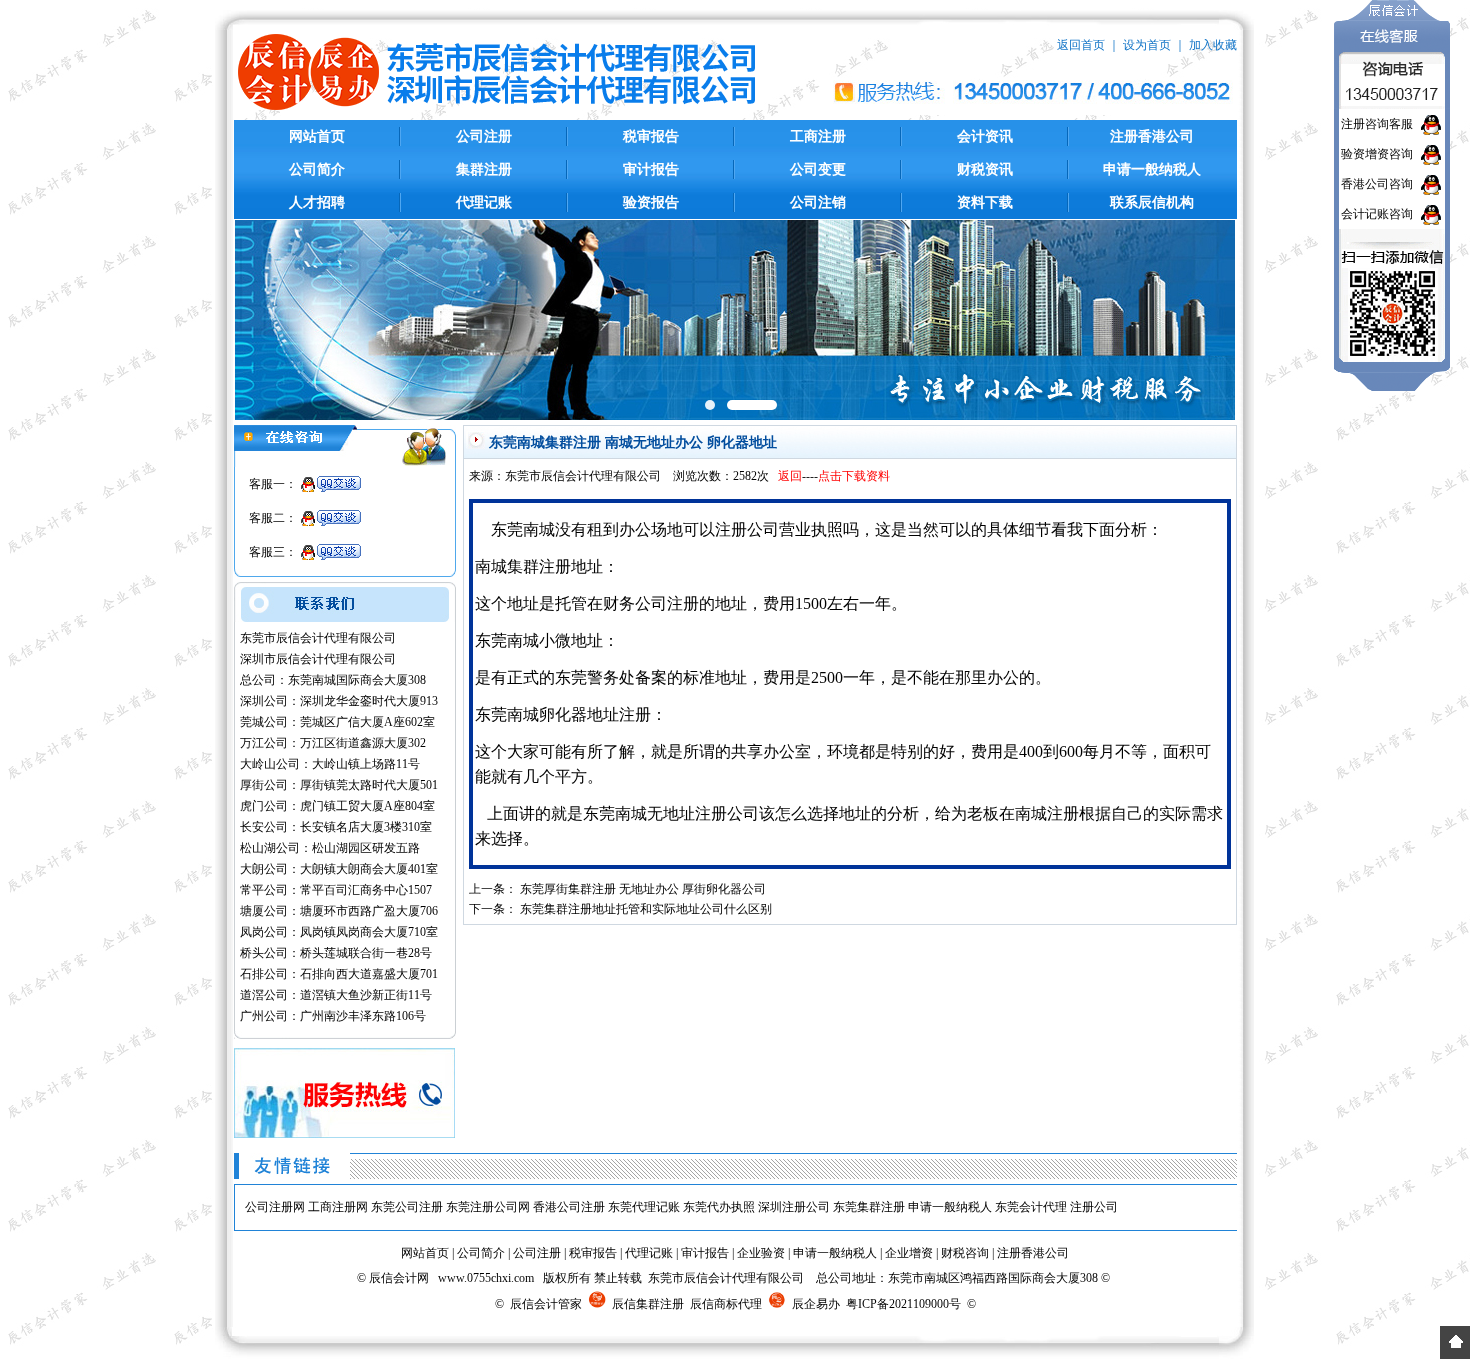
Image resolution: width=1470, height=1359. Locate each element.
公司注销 (818, 202)
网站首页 (317, 136)
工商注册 (818, 136)
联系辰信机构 (1152, 202)
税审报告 (651, 136)
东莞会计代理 (1031, 1207)
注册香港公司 (1152, 136)
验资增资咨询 (1377, 154)
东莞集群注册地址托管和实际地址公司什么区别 (646, 909)
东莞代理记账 (644, 1207)
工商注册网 (338, 1207)
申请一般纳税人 (1152, 169)
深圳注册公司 (794, 1207)
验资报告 (651, 202)
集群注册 (484, 169)
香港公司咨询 (1377, 184)
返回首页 (1081, 45)
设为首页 (1147, 45)
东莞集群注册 (869, 1207)
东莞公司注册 (407, 1207)
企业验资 (761, 1253)
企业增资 (909, 1253)
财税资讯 (985, 169)
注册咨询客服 (1377, 124)
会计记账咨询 (1377, 214)
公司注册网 (275, 1207)
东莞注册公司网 (488, 1207)
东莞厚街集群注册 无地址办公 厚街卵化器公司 (643, 889)
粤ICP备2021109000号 (903, 1304)
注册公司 (1094, 1207)
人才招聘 (317, 202)
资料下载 (985, 202)
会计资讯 (985, 136)
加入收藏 (1213, 45)
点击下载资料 (854, 476)
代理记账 (484, 202)
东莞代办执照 (719, 1207)
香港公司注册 (569, 1207)
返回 (790, 476)
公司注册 (484, 136)
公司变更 (818, 169)
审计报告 (651, 169)
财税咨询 (965, 1253)
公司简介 (317, 169)
